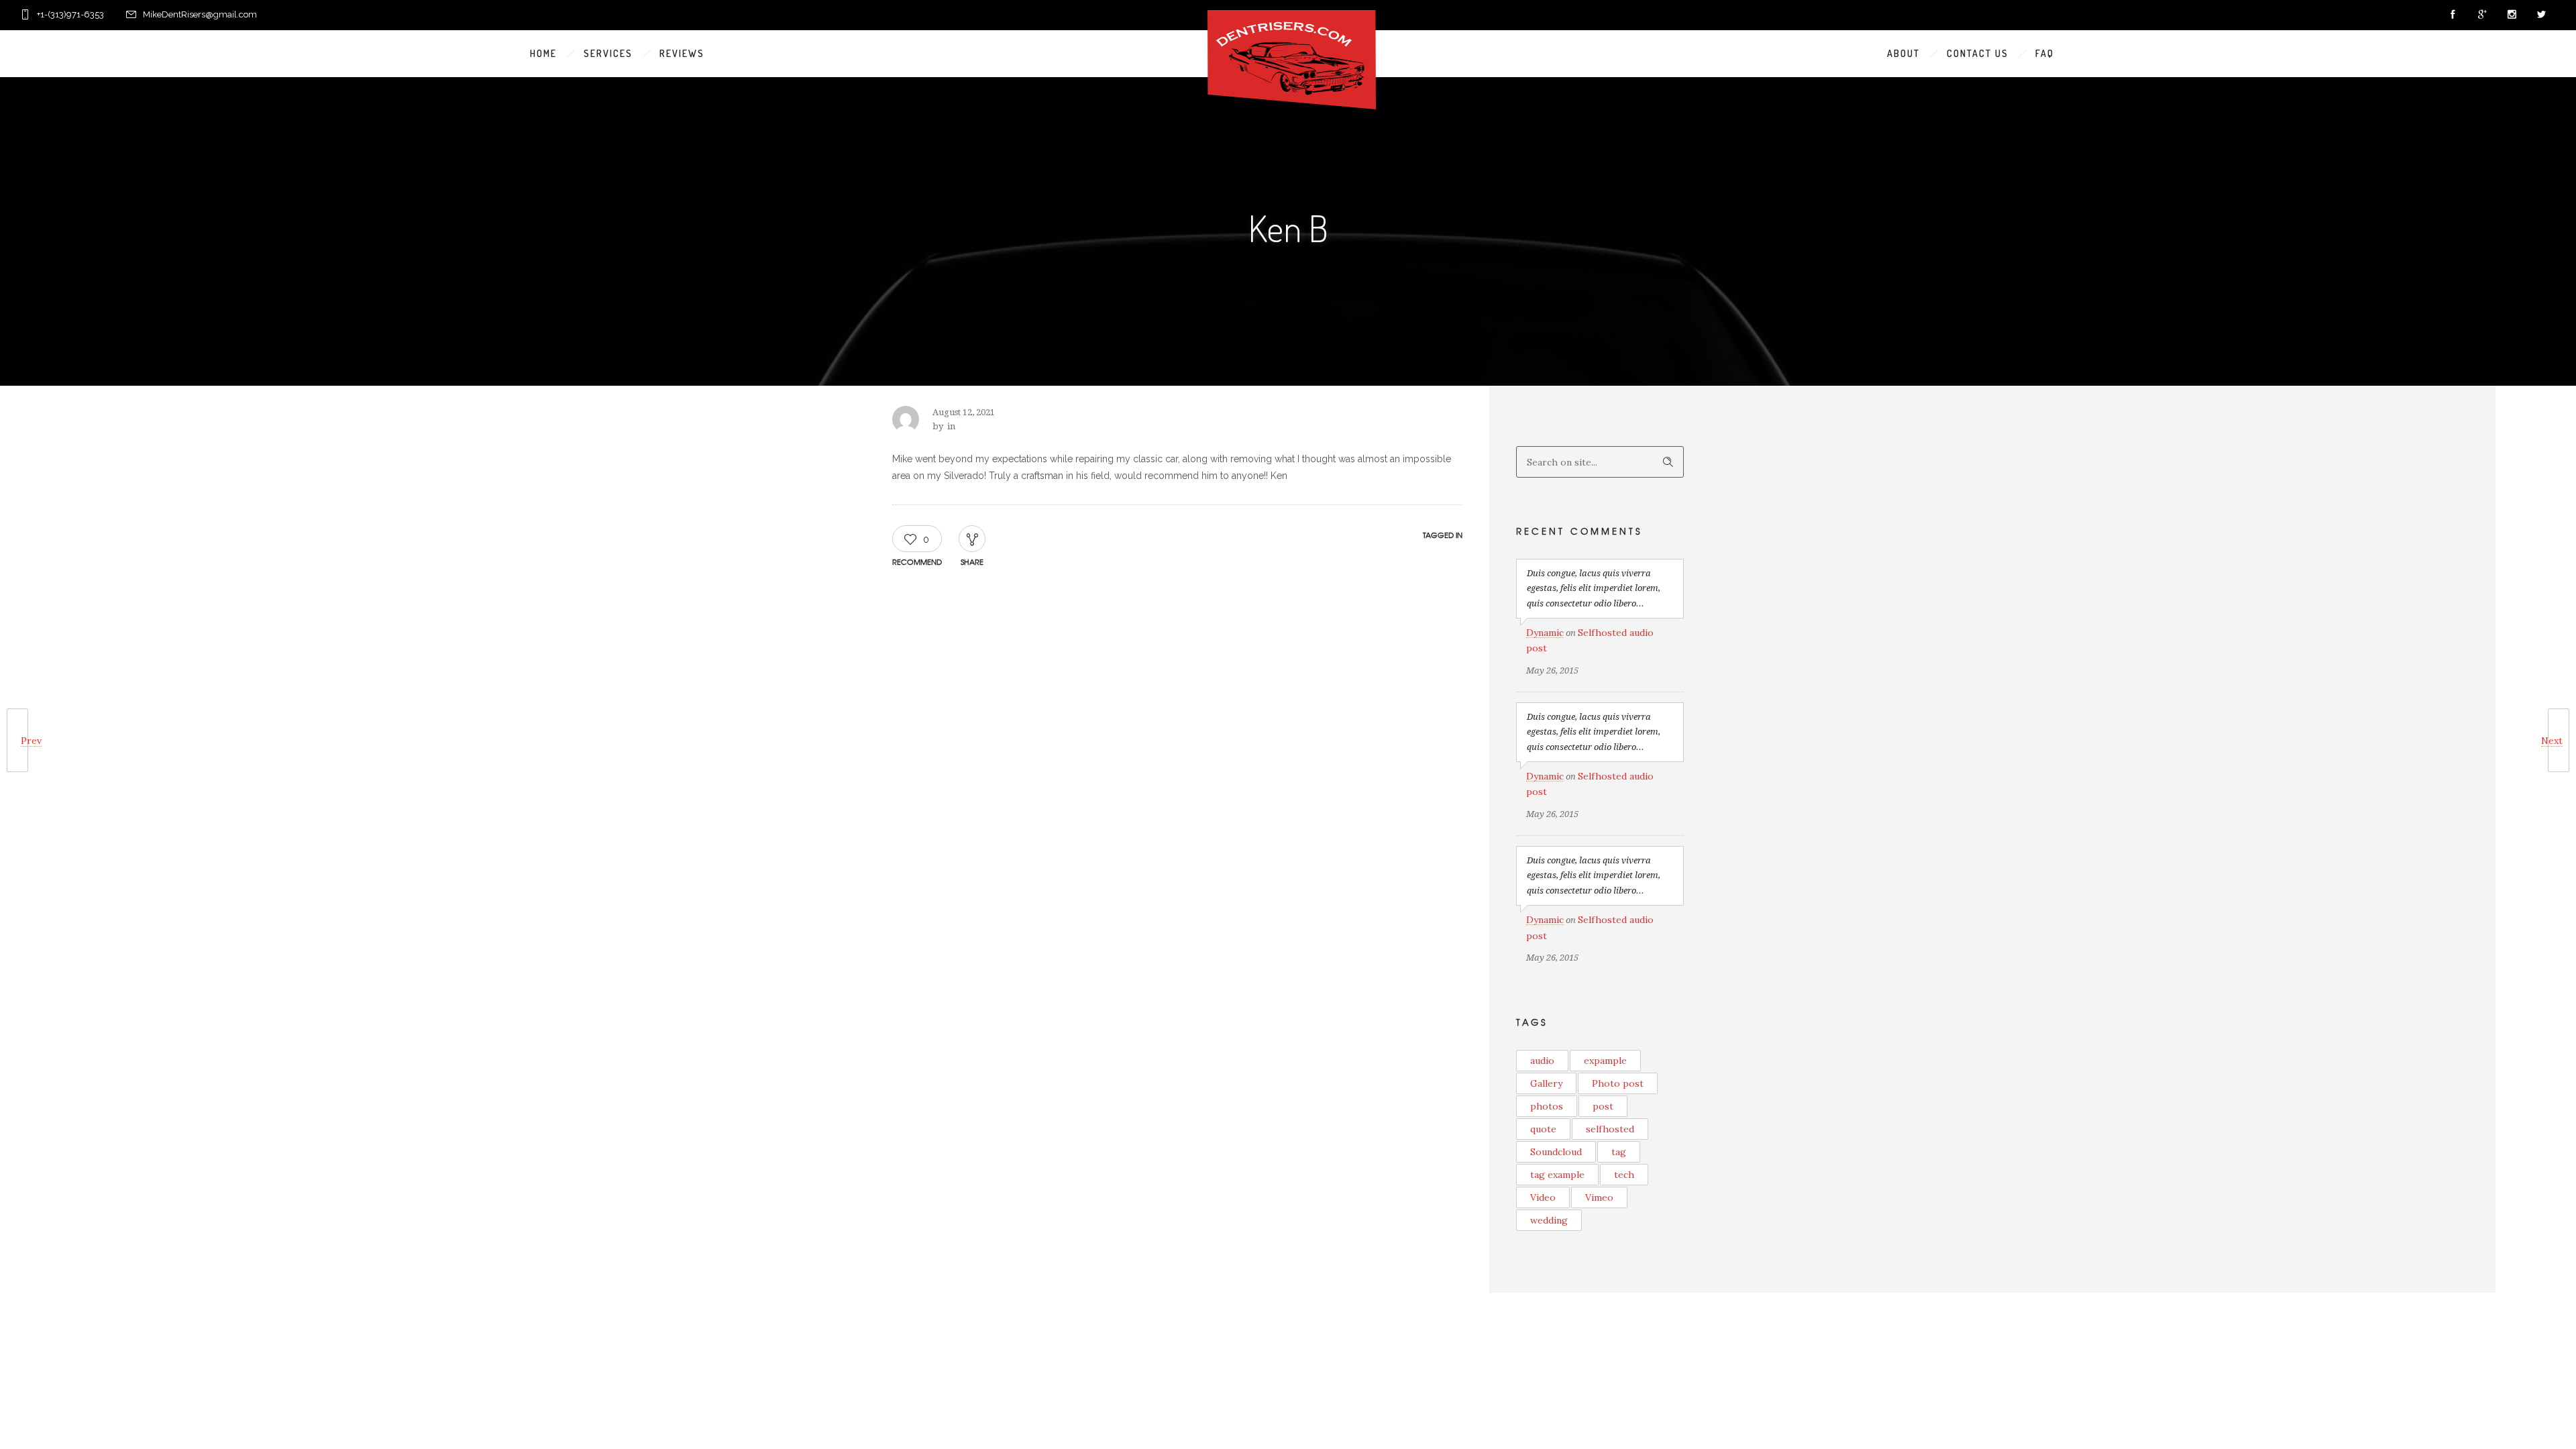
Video (1543, 1197)
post (1603, 1106)
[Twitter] (2541, 15)
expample (1605, 1061)
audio (1542, 1061)
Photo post (1618, 1083)
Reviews (682, 53)
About (1903, 53)
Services (608, 53)
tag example (1557, 1175)
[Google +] (2482, 15)
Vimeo (1599, 1197)
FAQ (2045, 53)
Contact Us (1978, 53)
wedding (1549, 1220)
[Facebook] (2453, 15)
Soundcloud (1556, 1152)
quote (1543, 1129)
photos (1547, 1106)
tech (1624, 1175)
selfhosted (1610, 1129)
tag (1619, 1152)
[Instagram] (2512, 15)
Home (543, 53)
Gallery (1546, 1083)
